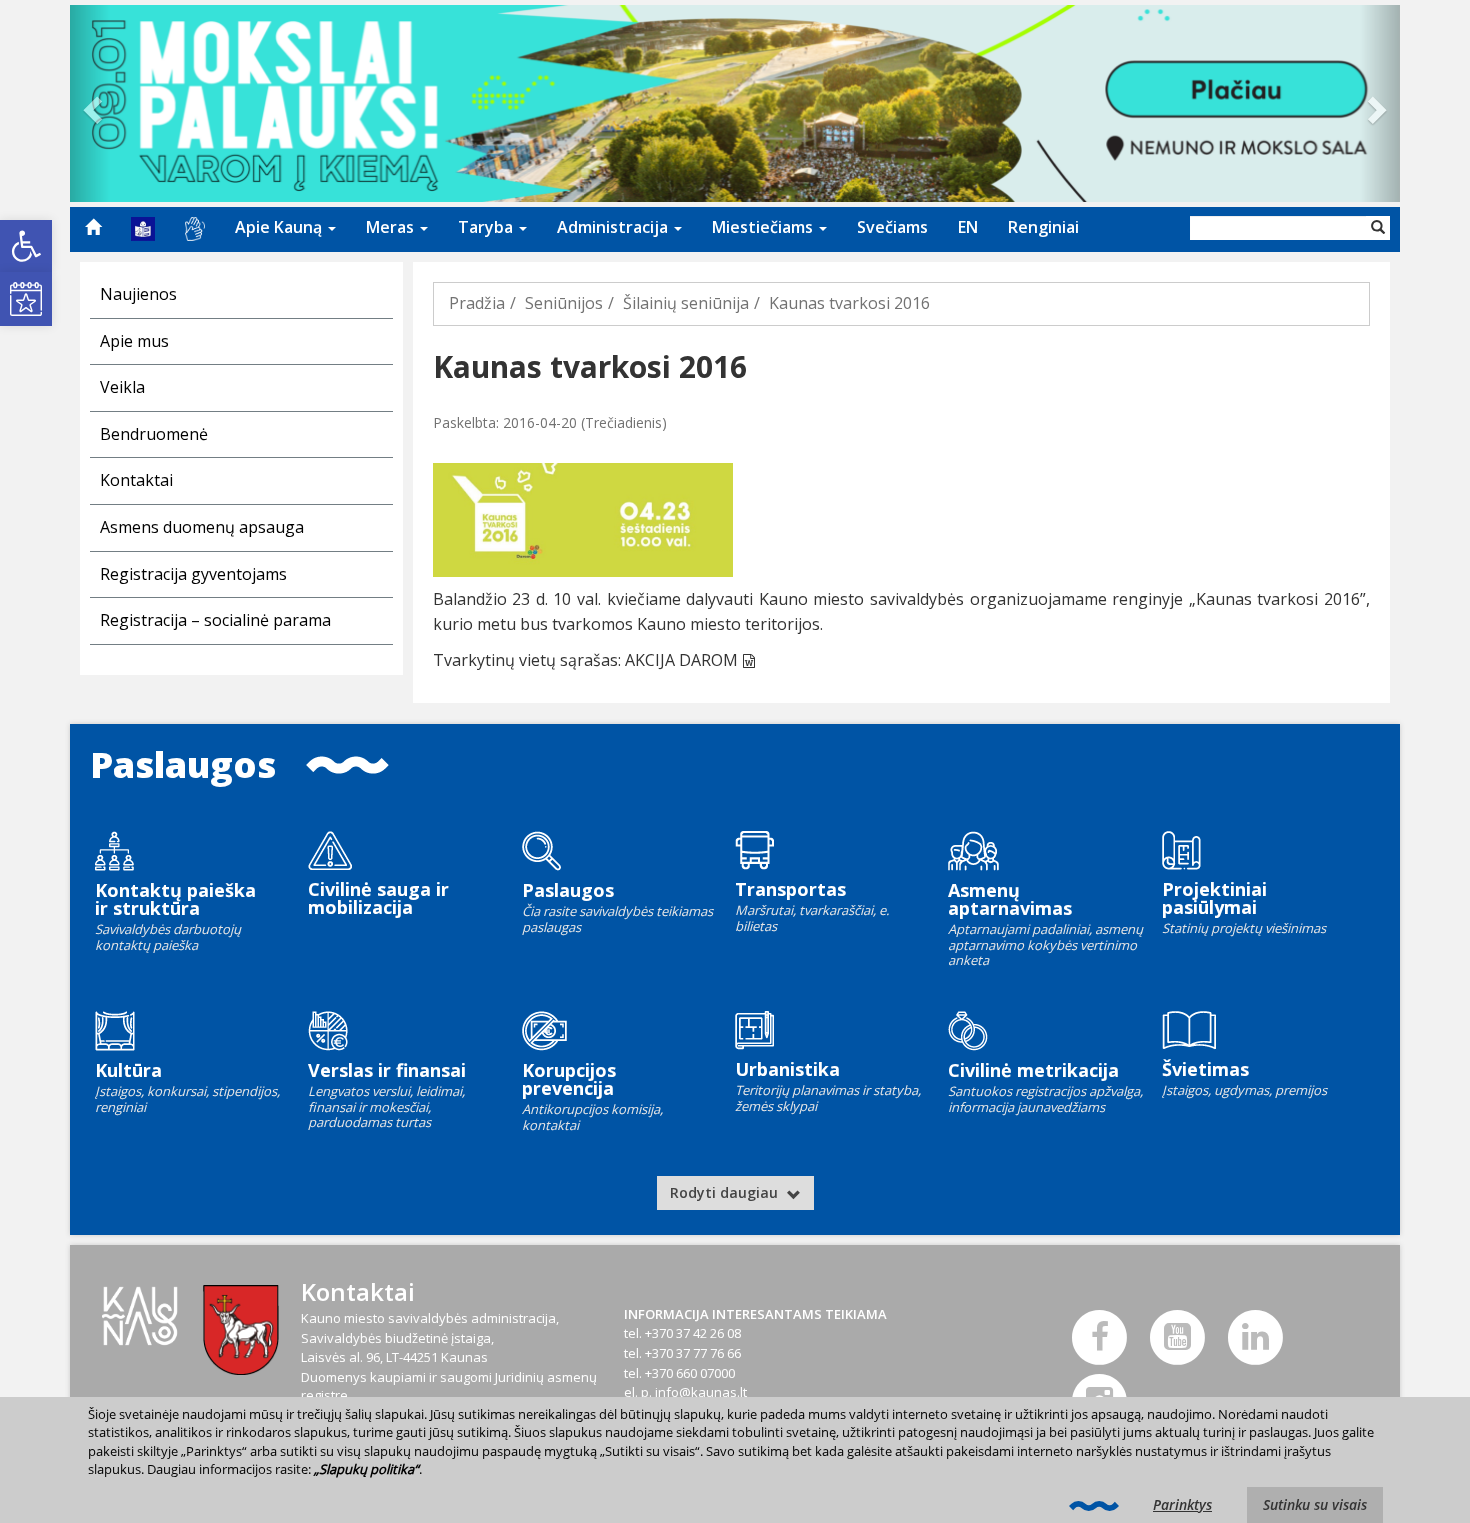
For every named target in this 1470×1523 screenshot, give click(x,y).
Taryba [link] (487, 227)
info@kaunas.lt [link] (701, 1392)
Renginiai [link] (1043, 227)
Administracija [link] (614, 227)
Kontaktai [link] (136, 480)
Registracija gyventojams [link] (193, 574)
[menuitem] (93, 227)
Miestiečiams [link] (764, 227)
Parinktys (1182, 1504)
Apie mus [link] (134, 341)
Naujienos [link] (138, 294)
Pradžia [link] (477, 303)
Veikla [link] (122, 387)
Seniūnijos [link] (564, 303)
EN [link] (968, 227)
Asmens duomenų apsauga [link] (202, 527)
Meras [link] (392, 227)
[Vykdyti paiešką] (1378, 228)
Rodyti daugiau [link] (726, 1192)
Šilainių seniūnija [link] (686, 303)
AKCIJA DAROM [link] (681, 660)
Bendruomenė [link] (154, 434)
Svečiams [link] (892, 227)
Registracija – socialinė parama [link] (215, 620)
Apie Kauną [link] (280, 227)
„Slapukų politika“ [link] (366, 1469)
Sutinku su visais (1315, 1504)
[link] (26, 246)
